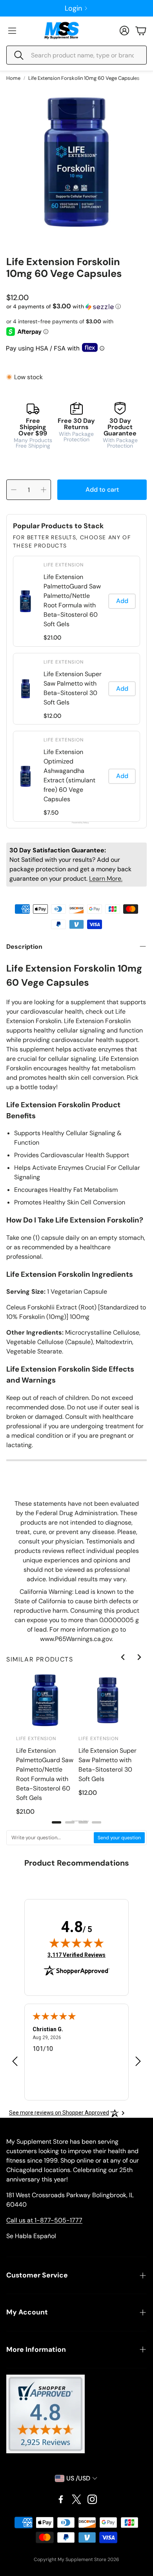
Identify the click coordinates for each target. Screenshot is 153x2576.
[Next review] (138, 2061)
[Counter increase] (44, 490)
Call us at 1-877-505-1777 (44, 2220)
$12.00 (52, 716)
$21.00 (52, 638)
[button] (76, 55)
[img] (76, 1943)
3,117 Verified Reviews (76, 1955)
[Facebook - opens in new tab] (61, 2499)
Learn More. (106, 879)
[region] (76, 689)
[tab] (56, 1822)
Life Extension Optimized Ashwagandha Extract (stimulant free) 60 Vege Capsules (69, 775)
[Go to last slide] (123, 1657)
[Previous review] (15, 2061)
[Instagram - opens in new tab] (92, 2499)
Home (13, 78)
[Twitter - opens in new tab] (76, 2499)
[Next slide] (139, 1657)
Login (73, 8)
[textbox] (50, 1838)
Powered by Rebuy (76, 823)
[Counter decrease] (14, 490)
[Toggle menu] (12, 31)
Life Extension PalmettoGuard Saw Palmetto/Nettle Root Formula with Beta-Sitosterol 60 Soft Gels (72, 600)
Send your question (119, 1838)
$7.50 (51, 813)
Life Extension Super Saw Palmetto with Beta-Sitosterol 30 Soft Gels (73, 688)
